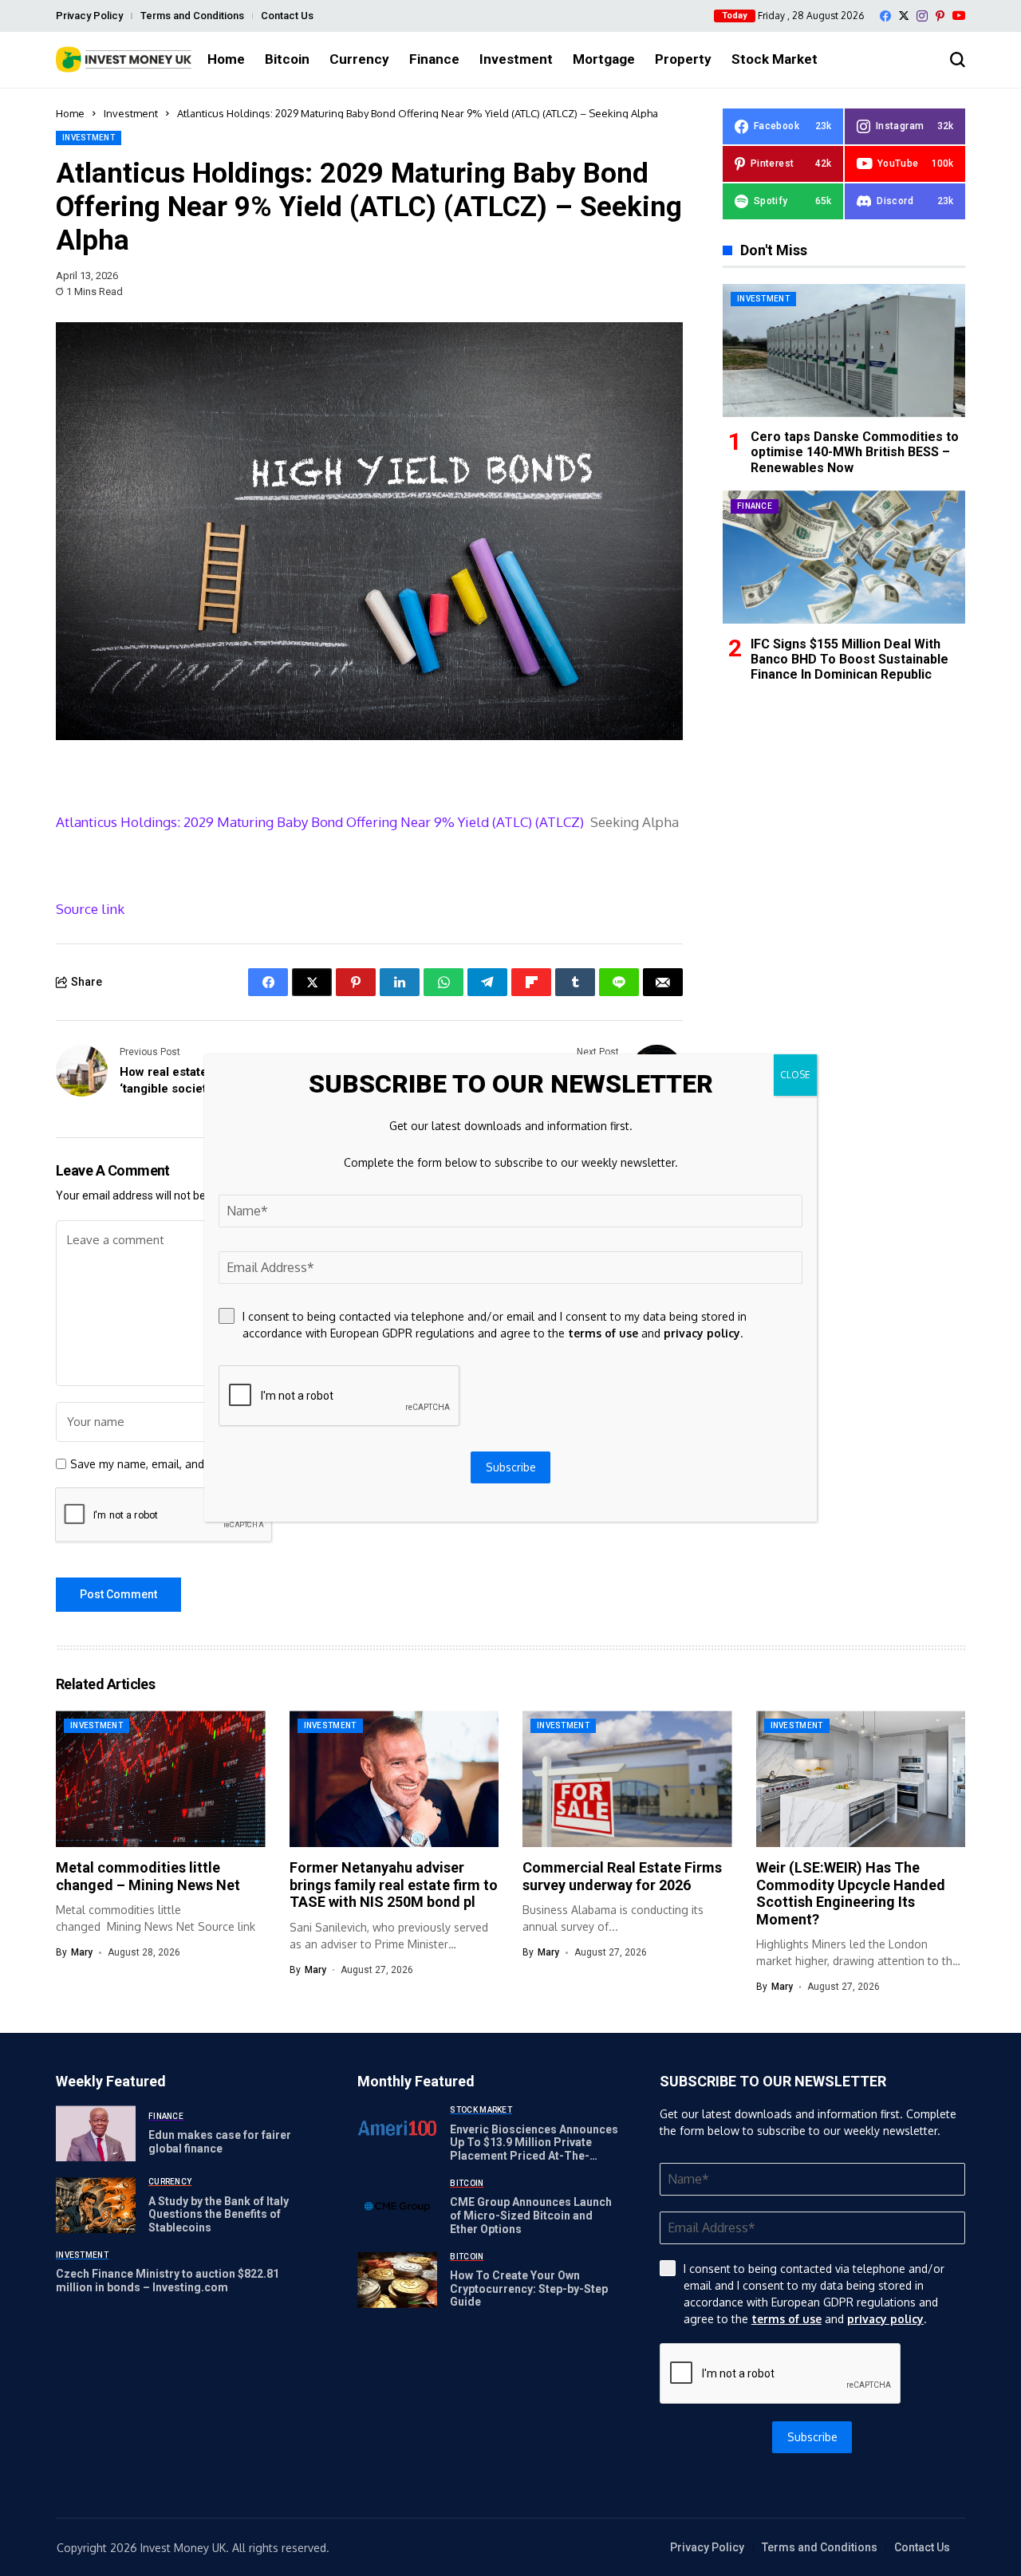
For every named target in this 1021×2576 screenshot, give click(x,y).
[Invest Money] (124, 59)
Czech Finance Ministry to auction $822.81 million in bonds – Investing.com (168, 2281)
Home (70, 113)
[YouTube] (959, 16)
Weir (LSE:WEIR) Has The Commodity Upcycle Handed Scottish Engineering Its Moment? (851, 1893)
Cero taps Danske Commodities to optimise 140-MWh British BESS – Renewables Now (855, 452)
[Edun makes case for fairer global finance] (96, 2133)
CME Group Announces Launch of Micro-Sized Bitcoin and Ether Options (531, 2216)
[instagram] (922, 16)
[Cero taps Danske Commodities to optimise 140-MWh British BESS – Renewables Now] (844, 351)
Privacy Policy (89, 16)
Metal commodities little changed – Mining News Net (148, 1876)
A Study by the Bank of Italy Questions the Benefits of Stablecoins (219, 2215)
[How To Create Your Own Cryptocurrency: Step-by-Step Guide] (397, 2280)
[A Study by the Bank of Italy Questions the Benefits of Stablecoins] (96, 2205)
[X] (904, 16)
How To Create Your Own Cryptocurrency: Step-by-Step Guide (529, 2289)
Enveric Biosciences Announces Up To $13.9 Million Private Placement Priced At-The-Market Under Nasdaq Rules (534, 2149)
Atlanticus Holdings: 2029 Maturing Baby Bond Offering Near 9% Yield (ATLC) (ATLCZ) (320, 822)
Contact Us (287, 16)
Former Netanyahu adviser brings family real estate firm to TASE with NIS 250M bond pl (394, 1885)
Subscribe (812, 2437)
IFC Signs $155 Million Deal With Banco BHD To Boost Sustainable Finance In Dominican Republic (850, 658)
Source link (90, 909)
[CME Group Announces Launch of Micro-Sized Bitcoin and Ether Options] (397, 2207)
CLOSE (795, 1075)
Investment (131, 113)
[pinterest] (940, 16)
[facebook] (885, 16)
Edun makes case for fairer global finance (220, 2142)
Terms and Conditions (192, 16)
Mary (82, 1952)
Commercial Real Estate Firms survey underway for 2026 (622, 1876)
